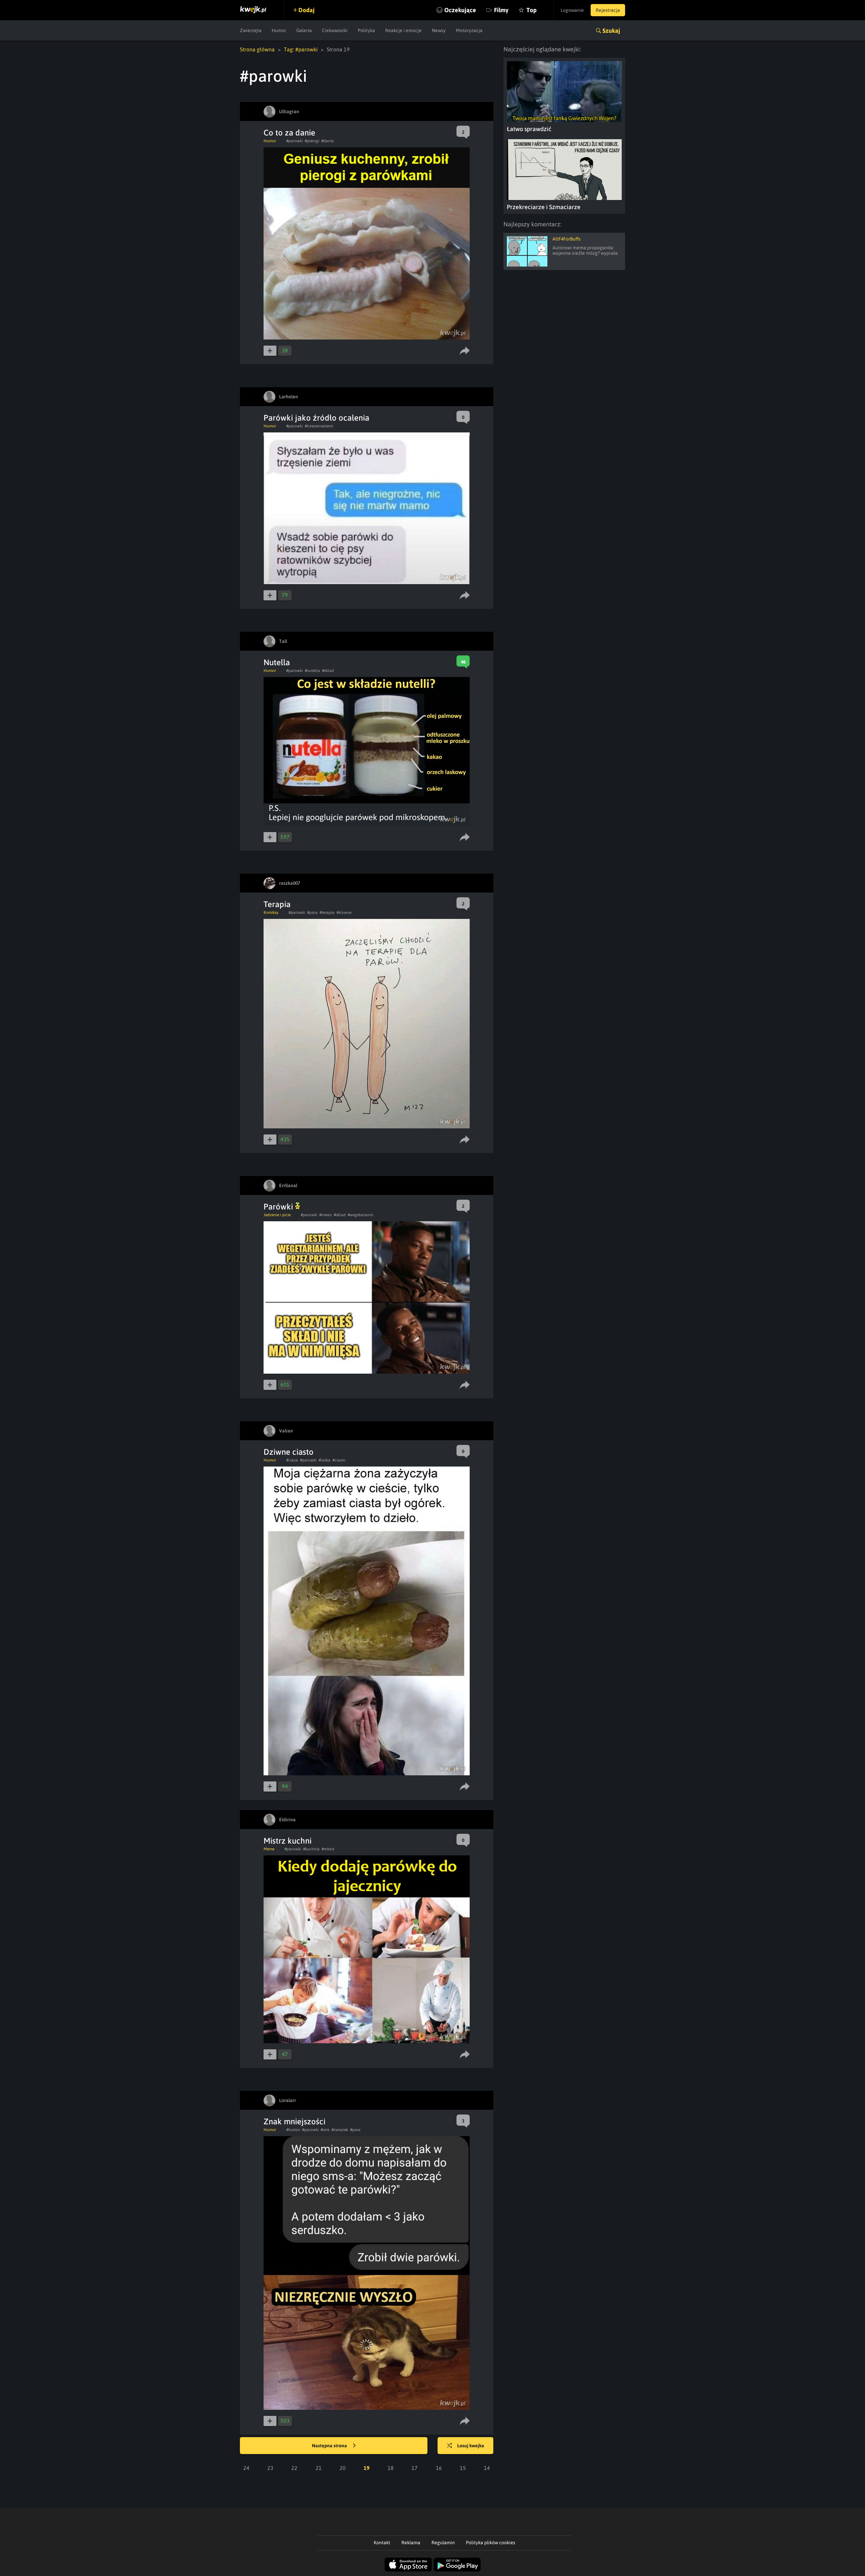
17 (415, 2468)
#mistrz (328, 1849)
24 (246, 2468)
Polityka (366, 30)
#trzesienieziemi (319, 426)
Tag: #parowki (301, 49)
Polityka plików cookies (491, 2543)
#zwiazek (340, 2130)
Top (532, 10)
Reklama (411, 2543)
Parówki (279, 1207)
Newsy (439, 30)
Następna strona (330, 2446)
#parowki (294, 141)
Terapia (277, 904)
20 (343, 2468)
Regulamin (443, 2543)
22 (294, 2468)
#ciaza (292, 1460)
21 (319, 2468)
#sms (325, 2130)
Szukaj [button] (611, 31)
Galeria (304, 30)
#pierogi (312, 141)
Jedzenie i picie (277, 1215)
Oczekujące (460, 10)
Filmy (501, 10)
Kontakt (382, 2543)
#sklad (328, 671)
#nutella (312, 671)
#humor (293, 2130)
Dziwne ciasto (289, 1452)
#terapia (327, 912)
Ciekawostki (335, 30)
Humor (279, 30)
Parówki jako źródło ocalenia (316, 418)
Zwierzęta (251, 30)
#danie (327, 141)
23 (270, 2468)
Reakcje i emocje (403, 30)
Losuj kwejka (471, 2446)
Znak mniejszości (294, 2121)
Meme (269, 1849)
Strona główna (257, 49)
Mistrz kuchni (288, 1841)
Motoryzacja (469, 30)
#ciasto (339, 1460)
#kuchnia (311, 1849)
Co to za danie (289, 133)
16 (439, 2468)
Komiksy (271, 912)
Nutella (277, 662)
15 (463, 2468)
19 (367, 2468)
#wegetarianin (361, 1215)
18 (391, 2468)
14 (487, 2468)
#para (312, 912)
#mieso (326, 1215)
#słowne (344, 912)
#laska (325, 1460)
